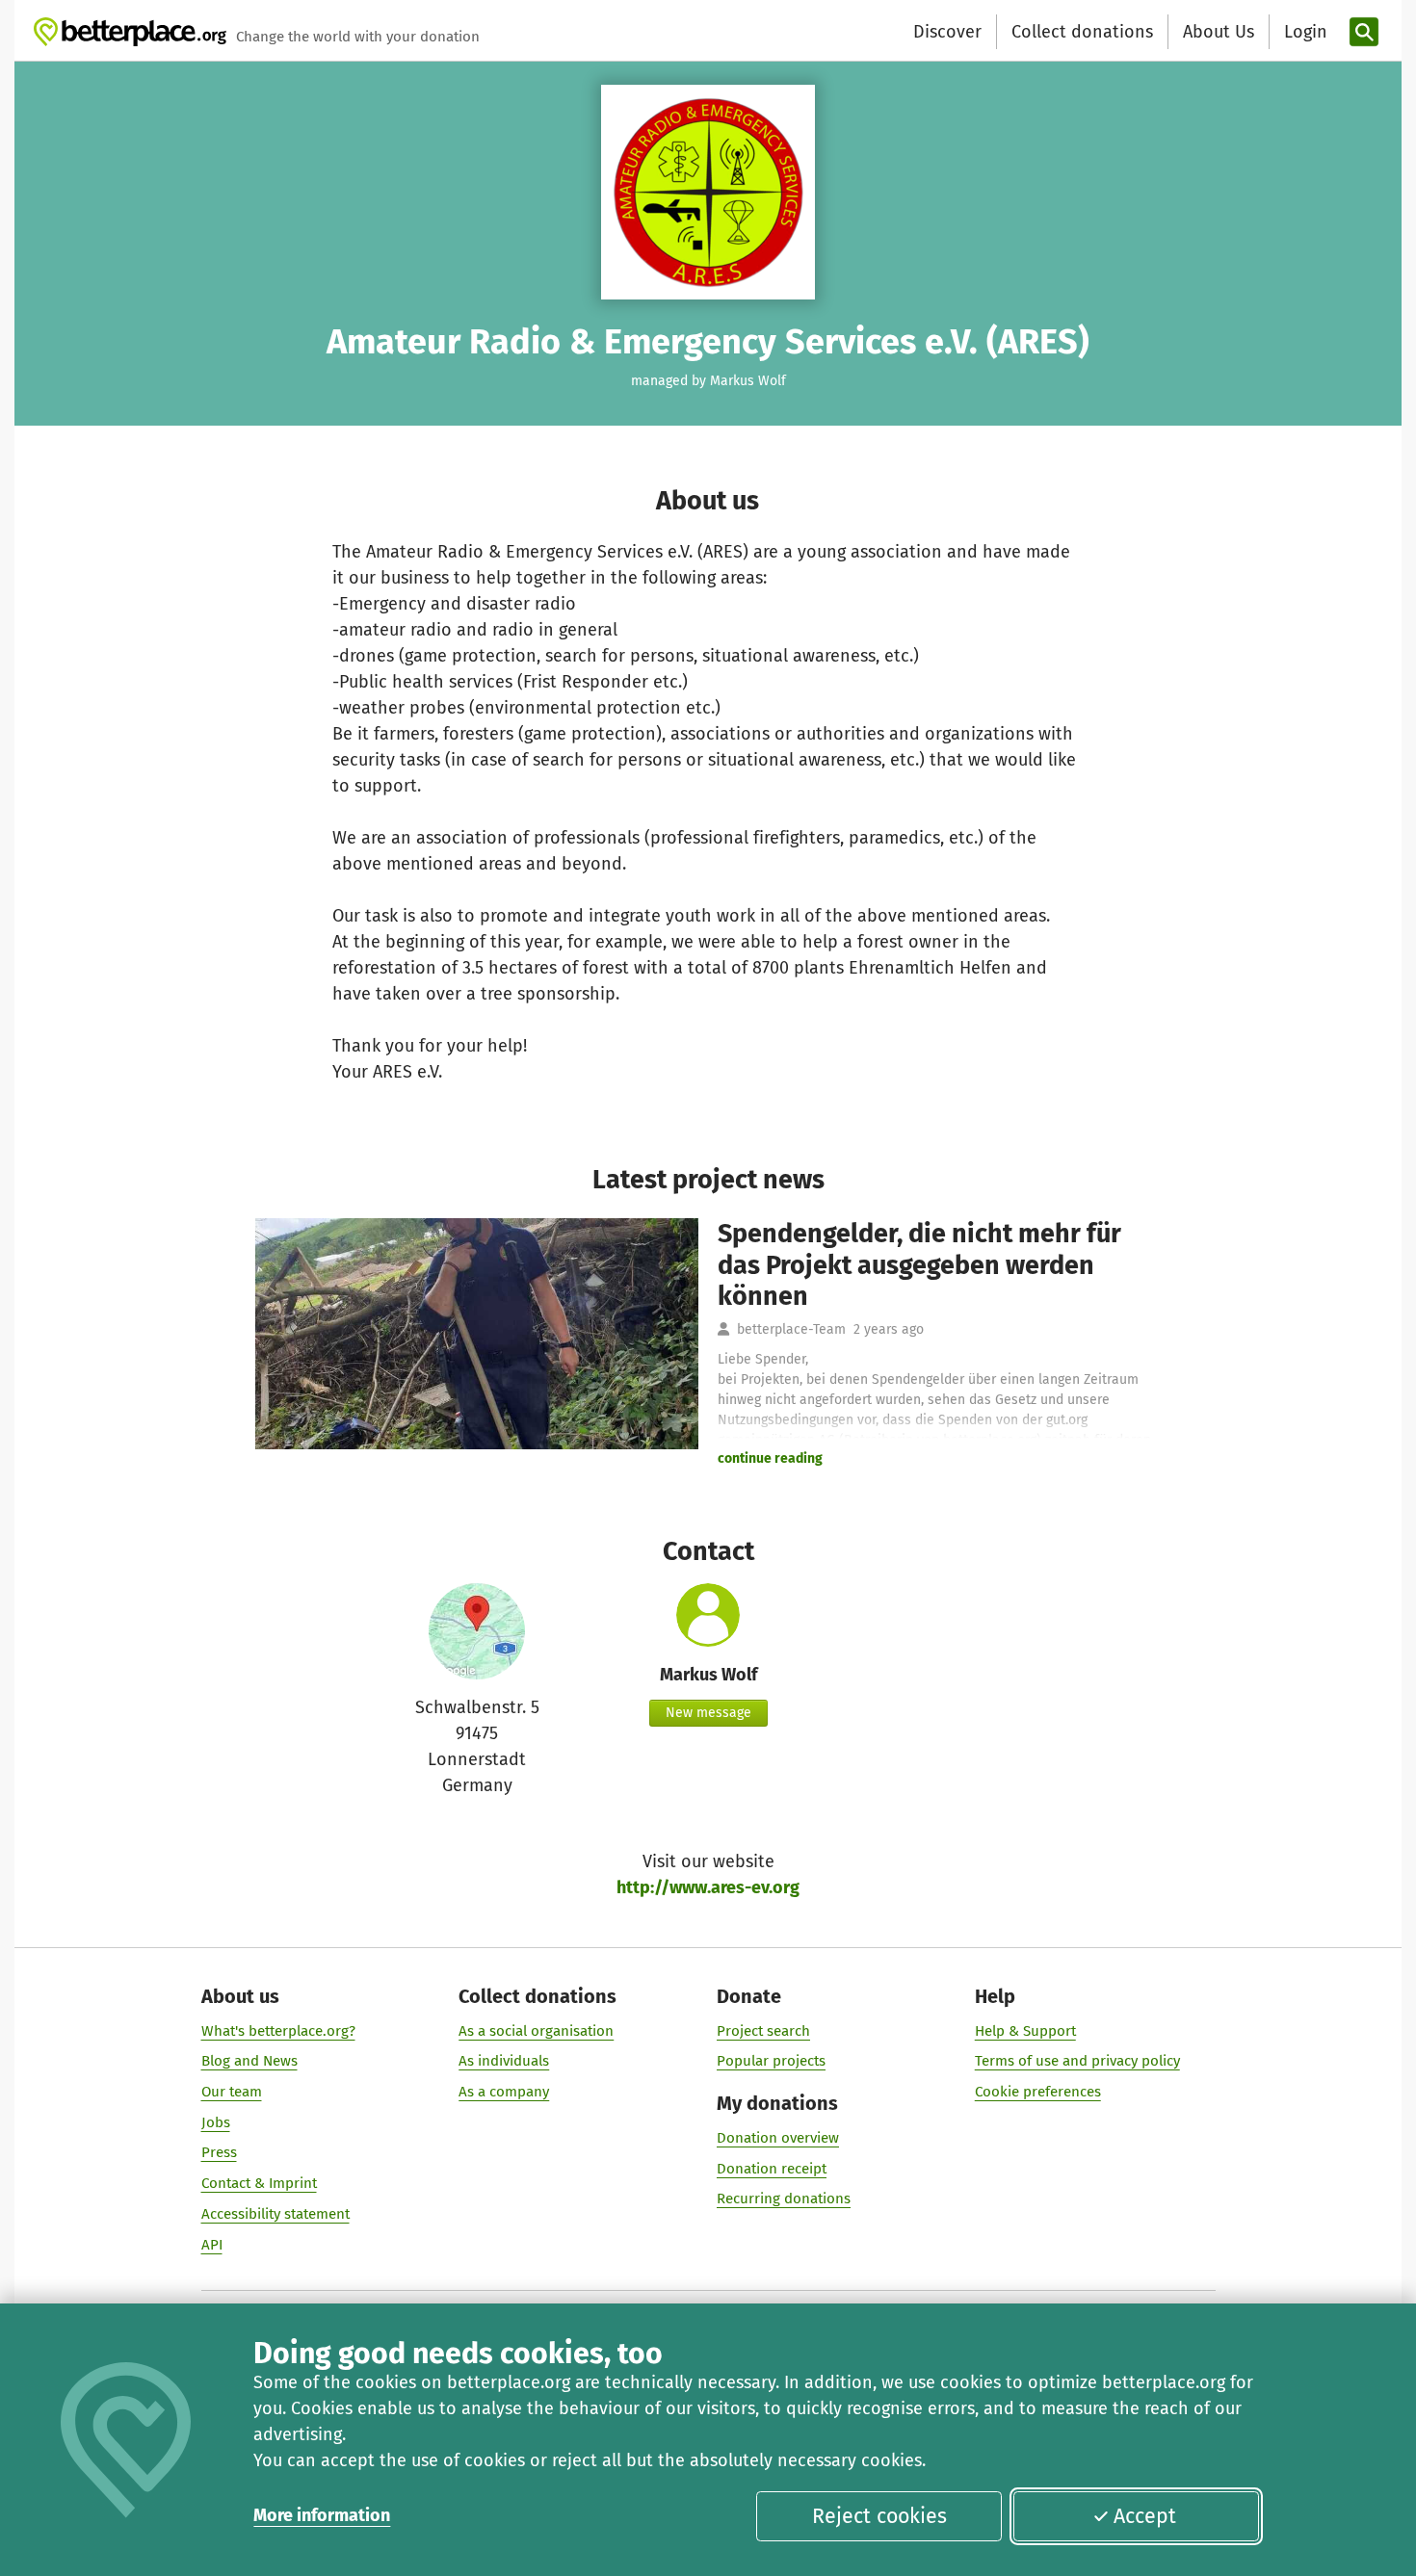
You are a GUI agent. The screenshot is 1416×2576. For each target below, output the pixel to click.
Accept (1145, 2516)
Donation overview (778, 2138)
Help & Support (1025, 2031)
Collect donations (1082, 32)
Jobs (216, 2122)
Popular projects (771, 2061)
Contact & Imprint (259, 2183)
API (212, 2245)
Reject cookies (879, 2516)
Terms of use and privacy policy (1077, 2061)
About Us (1219, 32)
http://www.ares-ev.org (708, 1887)
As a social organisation (536, 2031)
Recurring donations (784, 2199)
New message (708, 1713)
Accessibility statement (275, 2214)
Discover (947, 32)
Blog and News (249, 2061)
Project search (763, 2031)
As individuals (504, 2061)
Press (219, 2152)
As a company (504, 2092)
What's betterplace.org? (278, 2031)
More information (322, 2515)
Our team (232, 2092)
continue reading (770, 1458)
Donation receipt (772, 2169)
